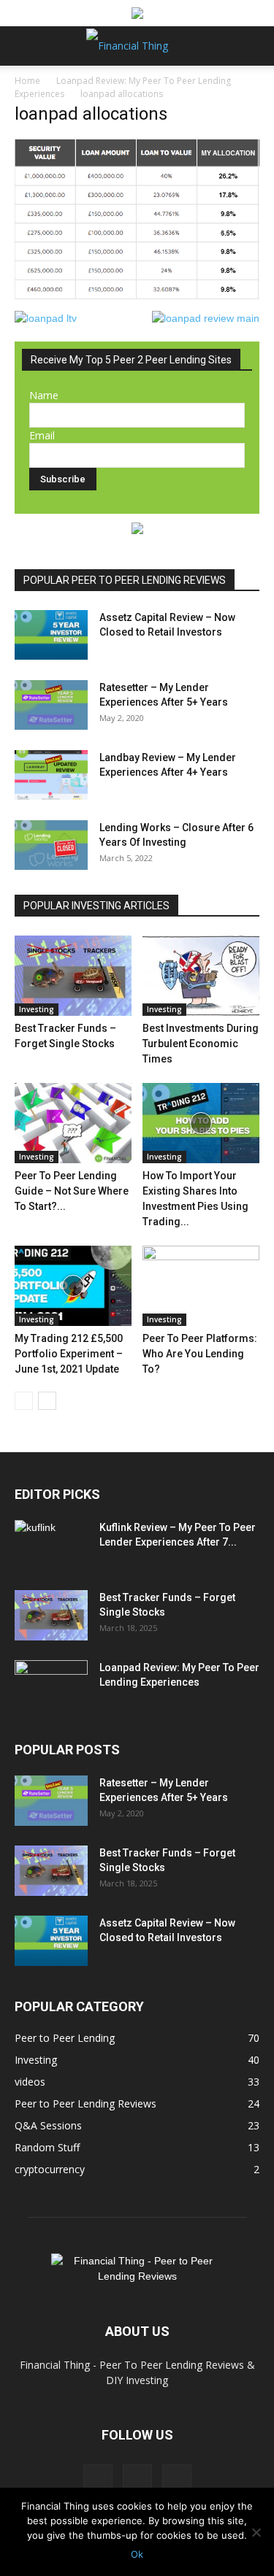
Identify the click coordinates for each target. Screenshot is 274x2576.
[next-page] (47, 1401)
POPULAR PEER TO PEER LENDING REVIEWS (125, 580)
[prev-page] (24, 1401)
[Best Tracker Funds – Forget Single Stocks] (73, 976)
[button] (25, 46)
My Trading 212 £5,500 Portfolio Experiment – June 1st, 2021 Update (69, 1354)
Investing (37, 1009)
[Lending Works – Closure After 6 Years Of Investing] (51, 845)
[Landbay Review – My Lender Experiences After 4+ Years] (51, 775)
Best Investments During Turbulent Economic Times (201, 1044)
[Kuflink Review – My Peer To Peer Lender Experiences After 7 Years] (51, 1546)
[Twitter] (137, 2479)
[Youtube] (177, 2479)
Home (27, 81)
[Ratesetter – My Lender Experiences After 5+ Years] (51, 705)
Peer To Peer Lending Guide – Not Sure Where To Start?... (72, 1191)
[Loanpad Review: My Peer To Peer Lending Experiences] (51, 1686)
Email (42, 435)
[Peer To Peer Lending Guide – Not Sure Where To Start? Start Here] (73, 1123)
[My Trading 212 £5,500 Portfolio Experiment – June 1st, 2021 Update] (73, 1286)
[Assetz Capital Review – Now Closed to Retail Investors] (51, 635)
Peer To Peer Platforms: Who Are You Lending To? (200, 1354)
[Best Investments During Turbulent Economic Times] (201, 976)
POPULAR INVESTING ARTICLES (96, 906)
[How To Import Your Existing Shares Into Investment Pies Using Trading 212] (201, 1123)
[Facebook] (98, 2479)
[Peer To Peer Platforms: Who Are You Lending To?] (201, 1286)
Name (44, 395)
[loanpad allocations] (137, 296)
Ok (137, 2554)
